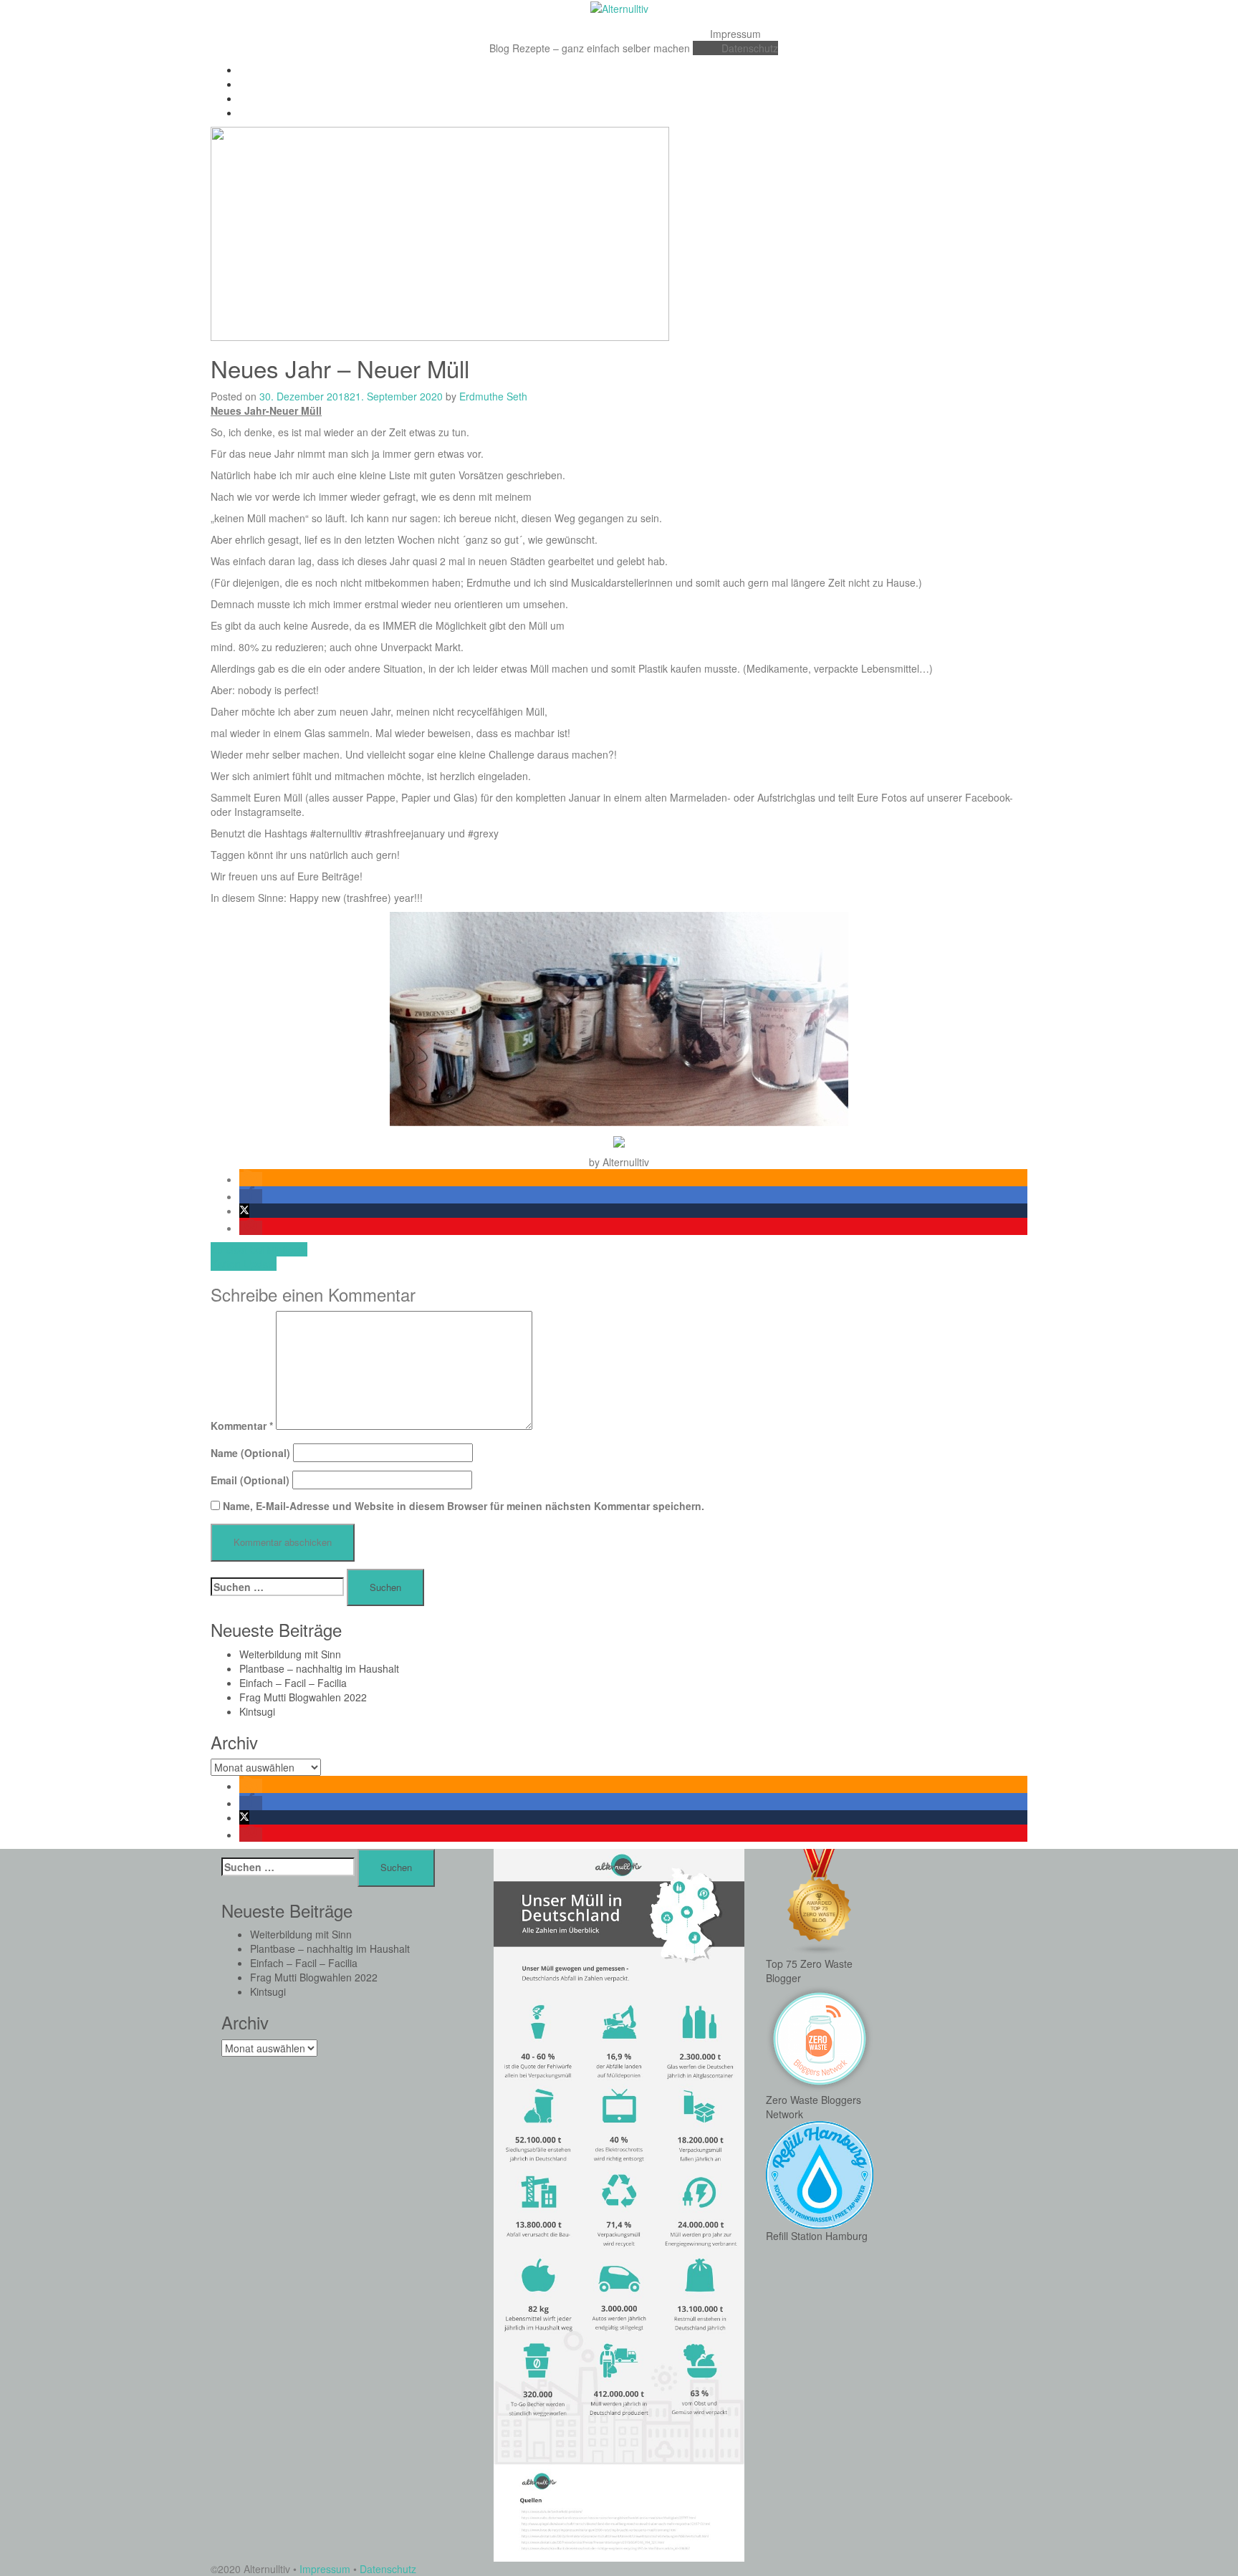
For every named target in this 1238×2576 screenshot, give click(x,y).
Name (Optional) (250, 1453)
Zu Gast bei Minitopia (259, 1249)
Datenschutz (750, 48)
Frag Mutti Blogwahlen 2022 (303, 1697)
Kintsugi (257, 1711)
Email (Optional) (250, 1480)
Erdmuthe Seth (493, 396)
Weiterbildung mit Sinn (290, 1654)
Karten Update (244, 1264)
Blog (499, 48)
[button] (251, 1179)
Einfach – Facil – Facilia (293, 1683)
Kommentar (242, 1426)
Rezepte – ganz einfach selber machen (601, 48)
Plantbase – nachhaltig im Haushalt (319, 1668)
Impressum (735, 34)
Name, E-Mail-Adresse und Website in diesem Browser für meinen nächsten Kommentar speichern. (464, 1506)
